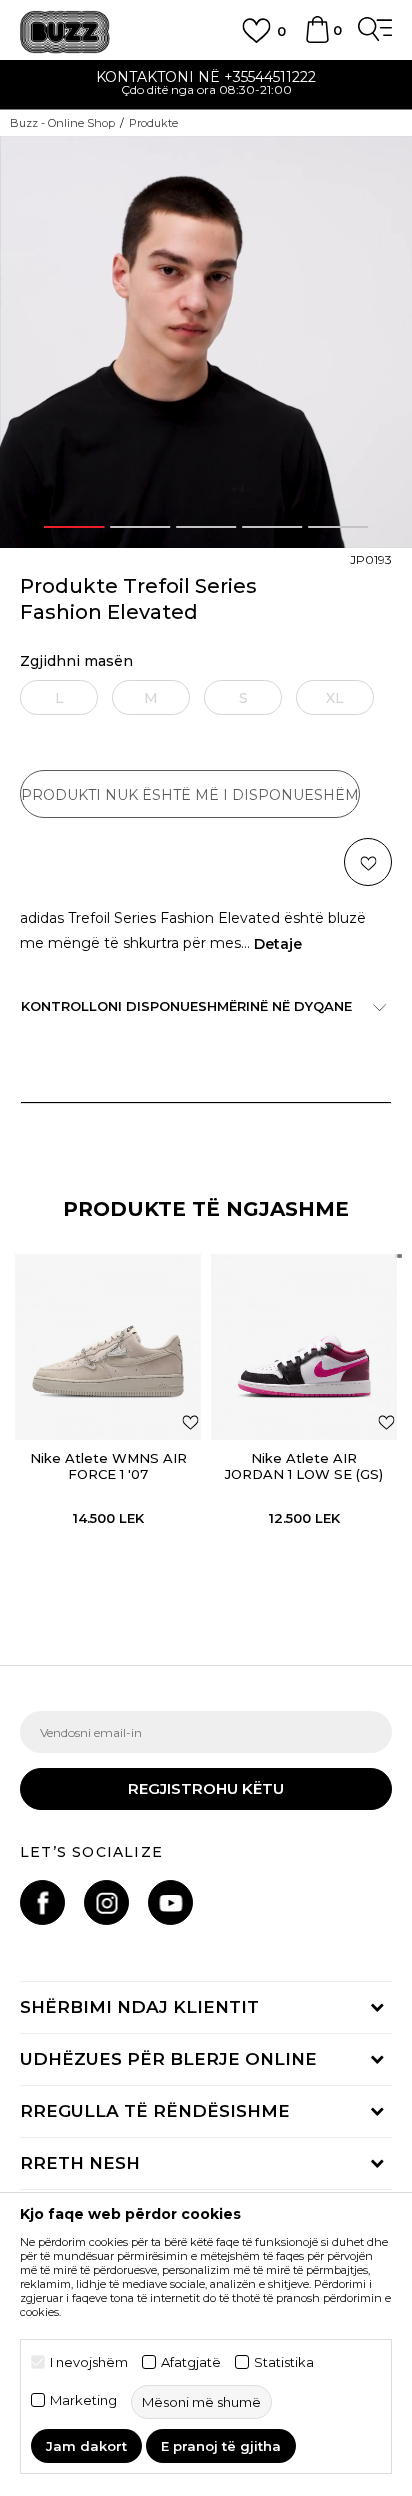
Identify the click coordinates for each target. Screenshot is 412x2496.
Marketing (83, 2400)
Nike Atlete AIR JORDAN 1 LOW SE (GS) (304, 1466)
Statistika (284, 2362)
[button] (391, 160)
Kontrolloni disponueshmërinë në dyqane (186, 1006)
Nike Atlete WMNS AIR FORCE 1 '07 (108, 1466)
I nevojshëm (89, 2362)
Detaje (278, 944)
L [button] (59, 698)
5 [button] (337, 527)
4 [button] (271, 527)
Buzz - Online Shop (62, 123)
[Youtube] (170, 1902)
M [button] (151, 698)
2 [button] (140, 527)
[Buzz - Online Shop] (65, 32)
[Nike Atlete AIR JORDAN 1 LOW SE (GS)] (304, 1347)
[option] (206, 85)
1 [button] (74, 527)
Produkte (153, 123)
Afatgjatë (191, 2362)
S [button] (243, 698)
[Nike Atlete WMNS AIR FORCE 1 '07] (108, 1347)
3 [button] (206, 527)
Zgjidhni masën (76, 661)
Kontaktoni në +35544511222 (206, 77)
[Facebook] (42, 1902)
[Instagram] (106, 1902)
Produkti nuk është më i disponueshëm (190, 795)
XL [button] (335, 698)
